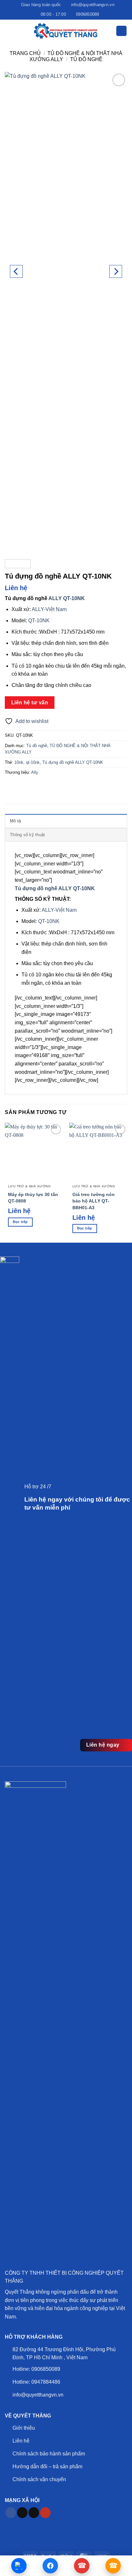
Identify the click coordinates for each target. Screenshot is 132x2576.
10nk (19, 762)
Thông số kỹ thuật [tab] (27, 835)
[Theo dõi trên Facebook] (11, 2513)
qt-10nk (33, 762)
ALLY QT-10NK (67, 598)
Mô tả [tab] (15, 821)
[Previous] (16, 271)
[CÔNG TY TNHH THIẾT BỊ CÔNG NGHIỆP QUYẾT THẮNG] (66, 31)
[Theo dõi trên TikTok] (22, 2513)
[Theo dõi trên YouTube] (45, 2513)
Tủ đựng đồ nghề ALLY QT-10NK (73, 762)
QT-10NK (39, 621)
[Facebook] (50, 2566)
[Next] (116, 271)
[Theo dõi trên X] (34, 2513)
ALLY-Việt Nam (49, 609)
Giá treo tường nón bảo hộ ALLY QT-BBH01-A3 (94, 1201)
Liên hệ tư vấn (30, 703)
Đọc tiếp (20, 1222)
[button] (9, 31)
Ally (35, 772)
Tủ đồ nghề (86, 59)
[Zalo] (19, 2566)
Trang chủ (25, 53)
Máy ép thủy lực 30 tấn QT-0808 (33, 1198)
